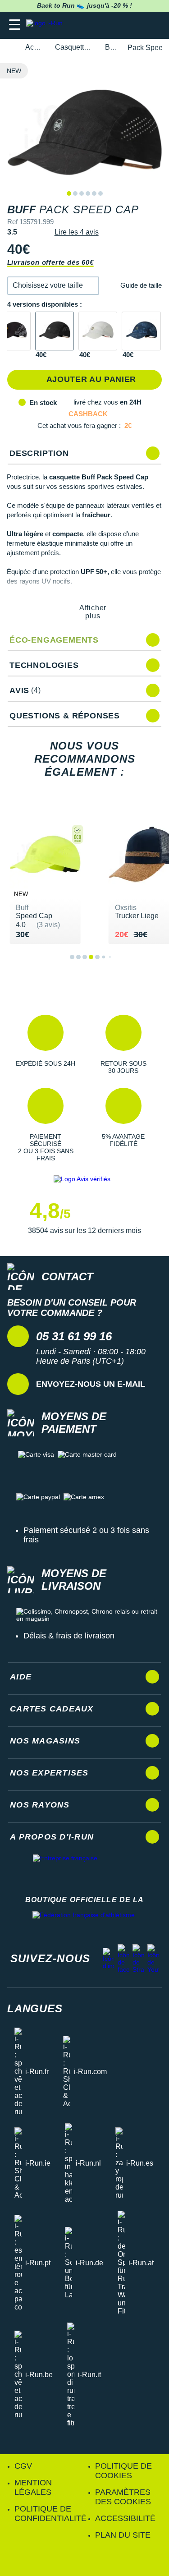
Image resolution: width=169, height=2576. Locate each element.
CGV (23, 2466)
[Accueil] (10, 48)
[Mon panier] (153, 25)
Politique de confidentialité (50, 2514)
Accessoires (35, 47)
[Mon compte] (135, 25)
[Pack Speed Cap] (55, 331)
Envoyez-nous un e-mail (91, 1384)
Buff (111, 47)
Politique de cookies (123, 2471)
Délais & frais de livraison (69, 1636)
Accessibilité (125, 2518)
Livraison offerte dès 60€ (50, 262)
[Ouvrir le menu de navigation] (15, 25)
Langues (35, 2008)
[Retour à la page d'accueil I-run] (46, 25)
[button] (53, 286)
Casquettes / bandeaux (75, 47)
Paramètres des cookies (123, 2497)
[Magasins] (118, 25)
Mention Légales (33, 2487)
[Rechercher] (100, 25)
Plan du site (123, 2535)
